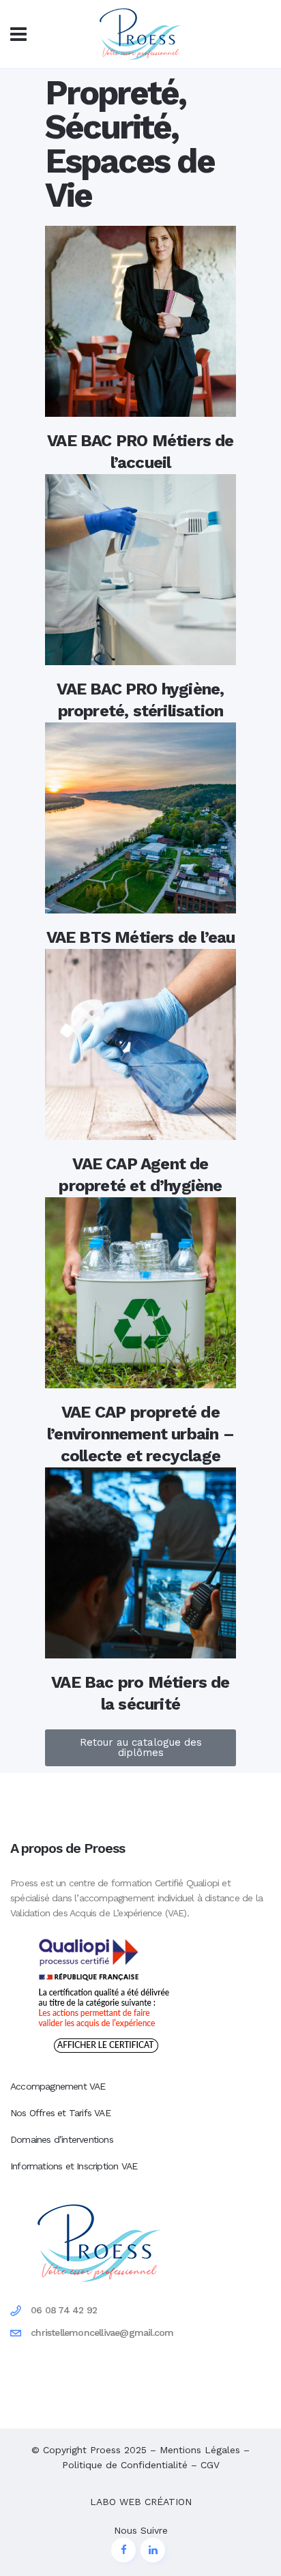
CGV (210, 2465)
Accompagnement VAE (58, 2086)
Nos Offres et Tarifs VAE (60, 2113)
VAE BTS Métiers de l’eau (141, 937)
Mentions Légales (200, 2450)
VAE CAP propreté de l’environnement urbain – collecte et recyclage (140, 1434)
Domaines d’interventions (62, 2139)
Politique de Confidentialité (125, 2465)
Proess (105, 2450)
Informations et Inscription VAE (74, 2166)
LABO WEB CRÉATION (141, 2502)
